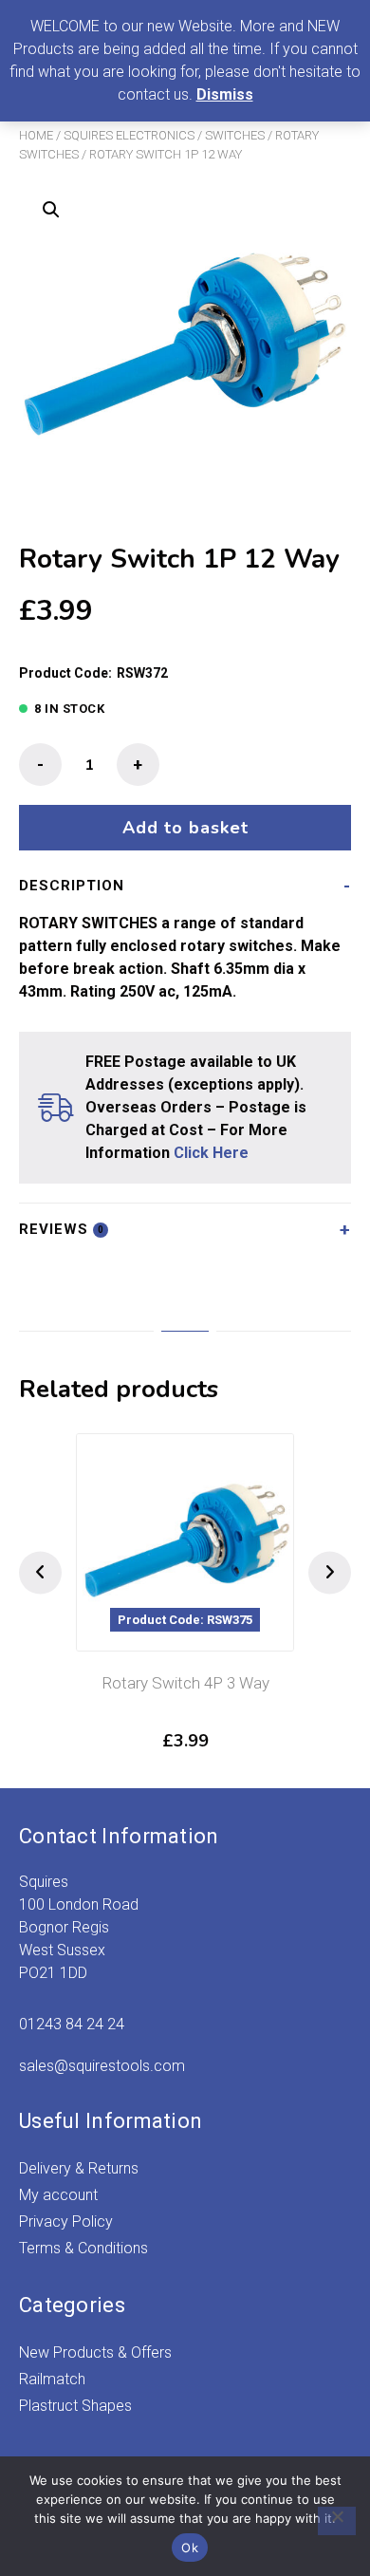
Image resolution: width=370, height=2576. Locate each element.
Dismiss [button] (225, 94)
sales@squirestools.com (102, 2066)
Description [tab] (72, 886)
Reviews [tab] (62, 1229)
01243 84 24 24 (72, 2024)
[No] (337, 2521)
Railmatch (52, 2379)
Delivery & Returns (79, 2168)
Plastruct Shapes (75, 2406)
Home (36, 135)
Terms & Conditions (83, 2248)
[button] (51, 210)
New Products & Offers (95, 2352)
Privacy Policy (66, 2221)
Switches (235, 135)
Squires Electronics (129, 135)
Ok (190, 2548)
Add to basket (185, 828)
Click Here (211, 1153)
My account (58, 2195)
